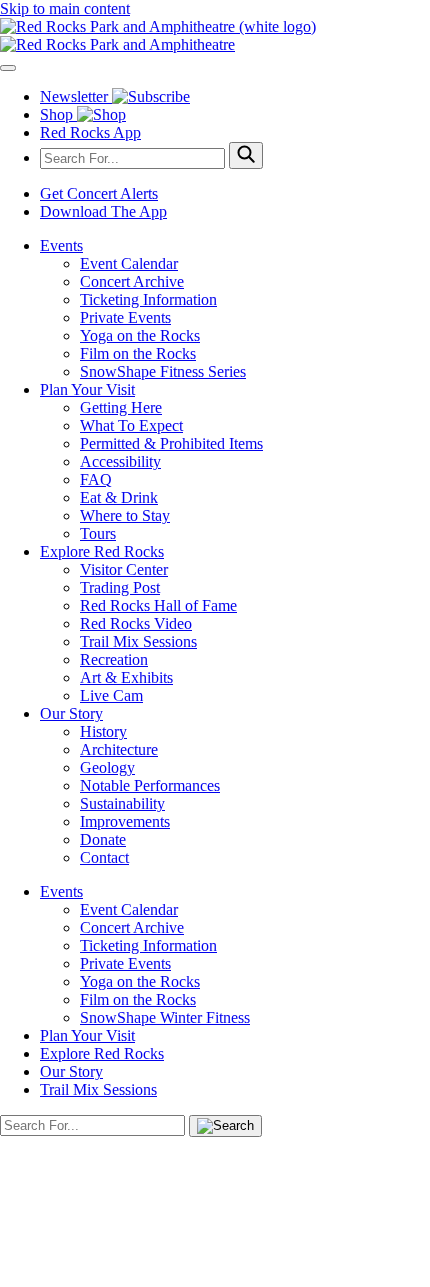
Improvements (125, 821)
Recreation (114, 659)
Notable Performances (150, 785)
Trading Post (120, 587)
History (103, 731)
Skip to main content (65, 8)
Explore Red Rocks (102, 551)
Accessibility (120, 461)
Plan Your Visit (87, 389)
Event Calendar (129, 263)
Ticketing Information (148, 299)
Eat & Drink (119, 497)
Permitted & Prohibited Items (171, 443)
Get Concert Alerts (99, 193)
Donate (103, 839)
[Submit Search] (246, 155)
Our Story (71, 713)
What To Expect (131, 425)
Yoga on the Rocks (140, 335)
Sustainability (122, 803)
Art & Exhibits (126, 677)
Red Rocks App (90, 132)
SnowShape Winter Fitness (165, 1017)
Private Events (125, 317)
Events (61, 245)
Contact (104, 857)
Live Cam (111, 695)
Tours (98, 533)
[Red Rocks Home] (215, 36)
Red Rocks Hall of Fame (158, 605)
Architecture (119, 749)
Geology (107, 767)
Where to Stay (125, 515)
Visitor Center (124, 569)
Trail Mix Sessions (138, 641)
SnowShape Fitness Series (163, 371)
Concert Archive (132, 281)
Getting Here (121, 407)
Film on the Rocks (138, 353)
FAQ (96, 479)
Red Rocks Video (136, 623)
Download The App (103, 211)
